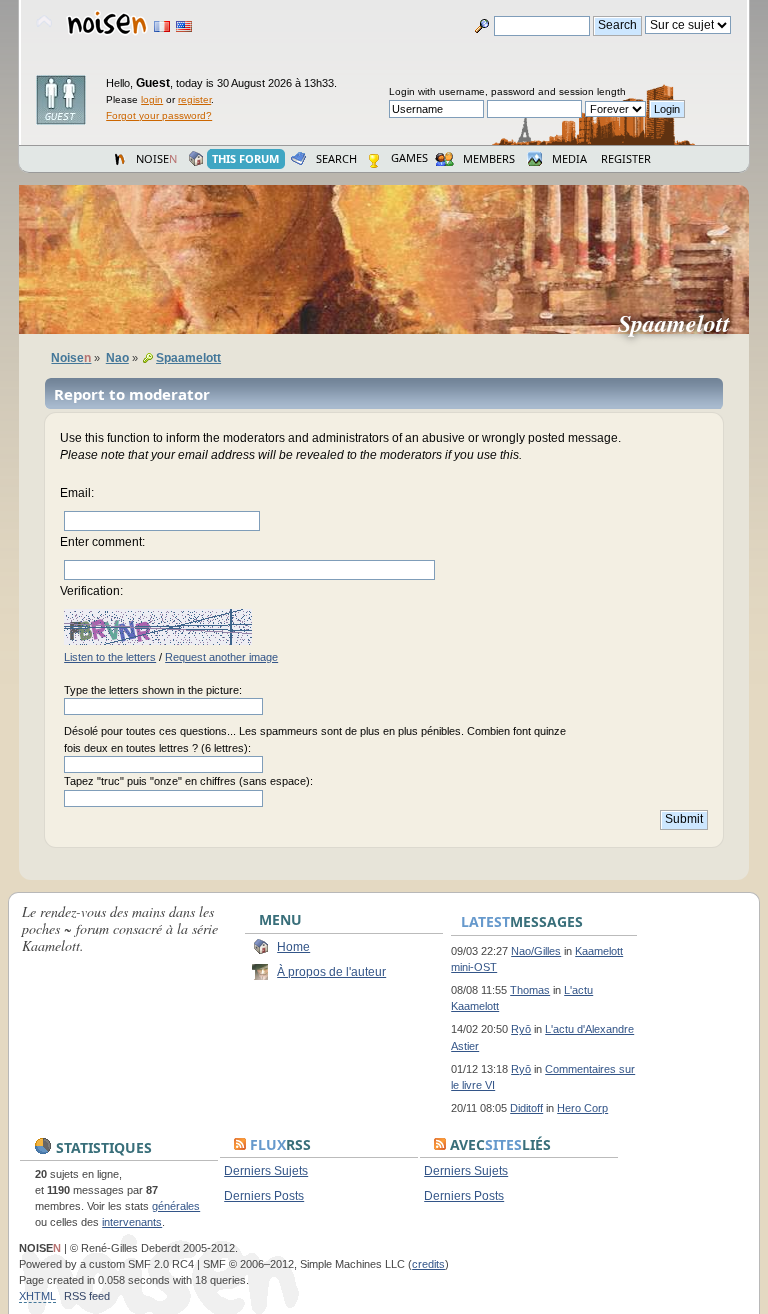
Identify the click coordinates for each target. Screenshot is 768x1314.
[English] (184, 26)
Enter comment (101, 542)
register (194, 99)
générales (176, 1206)
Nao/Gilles (536, 951)
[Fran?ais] (162, 26)
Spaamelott (682, 323)
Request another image (221, 657)
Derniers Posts (264, 1196)
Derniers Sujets (266, 1171)
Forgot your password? (159, 115)
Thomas (530, 990)
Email (75, 493)
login (152, 99)
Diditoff (526, 1108)
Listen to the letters (110, 657)
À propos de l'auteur (331, 972)
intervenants (132, 1222)
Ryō (521, 1029)
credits (428, 1264)
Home (293, 947)
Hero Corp (582, 1108)
